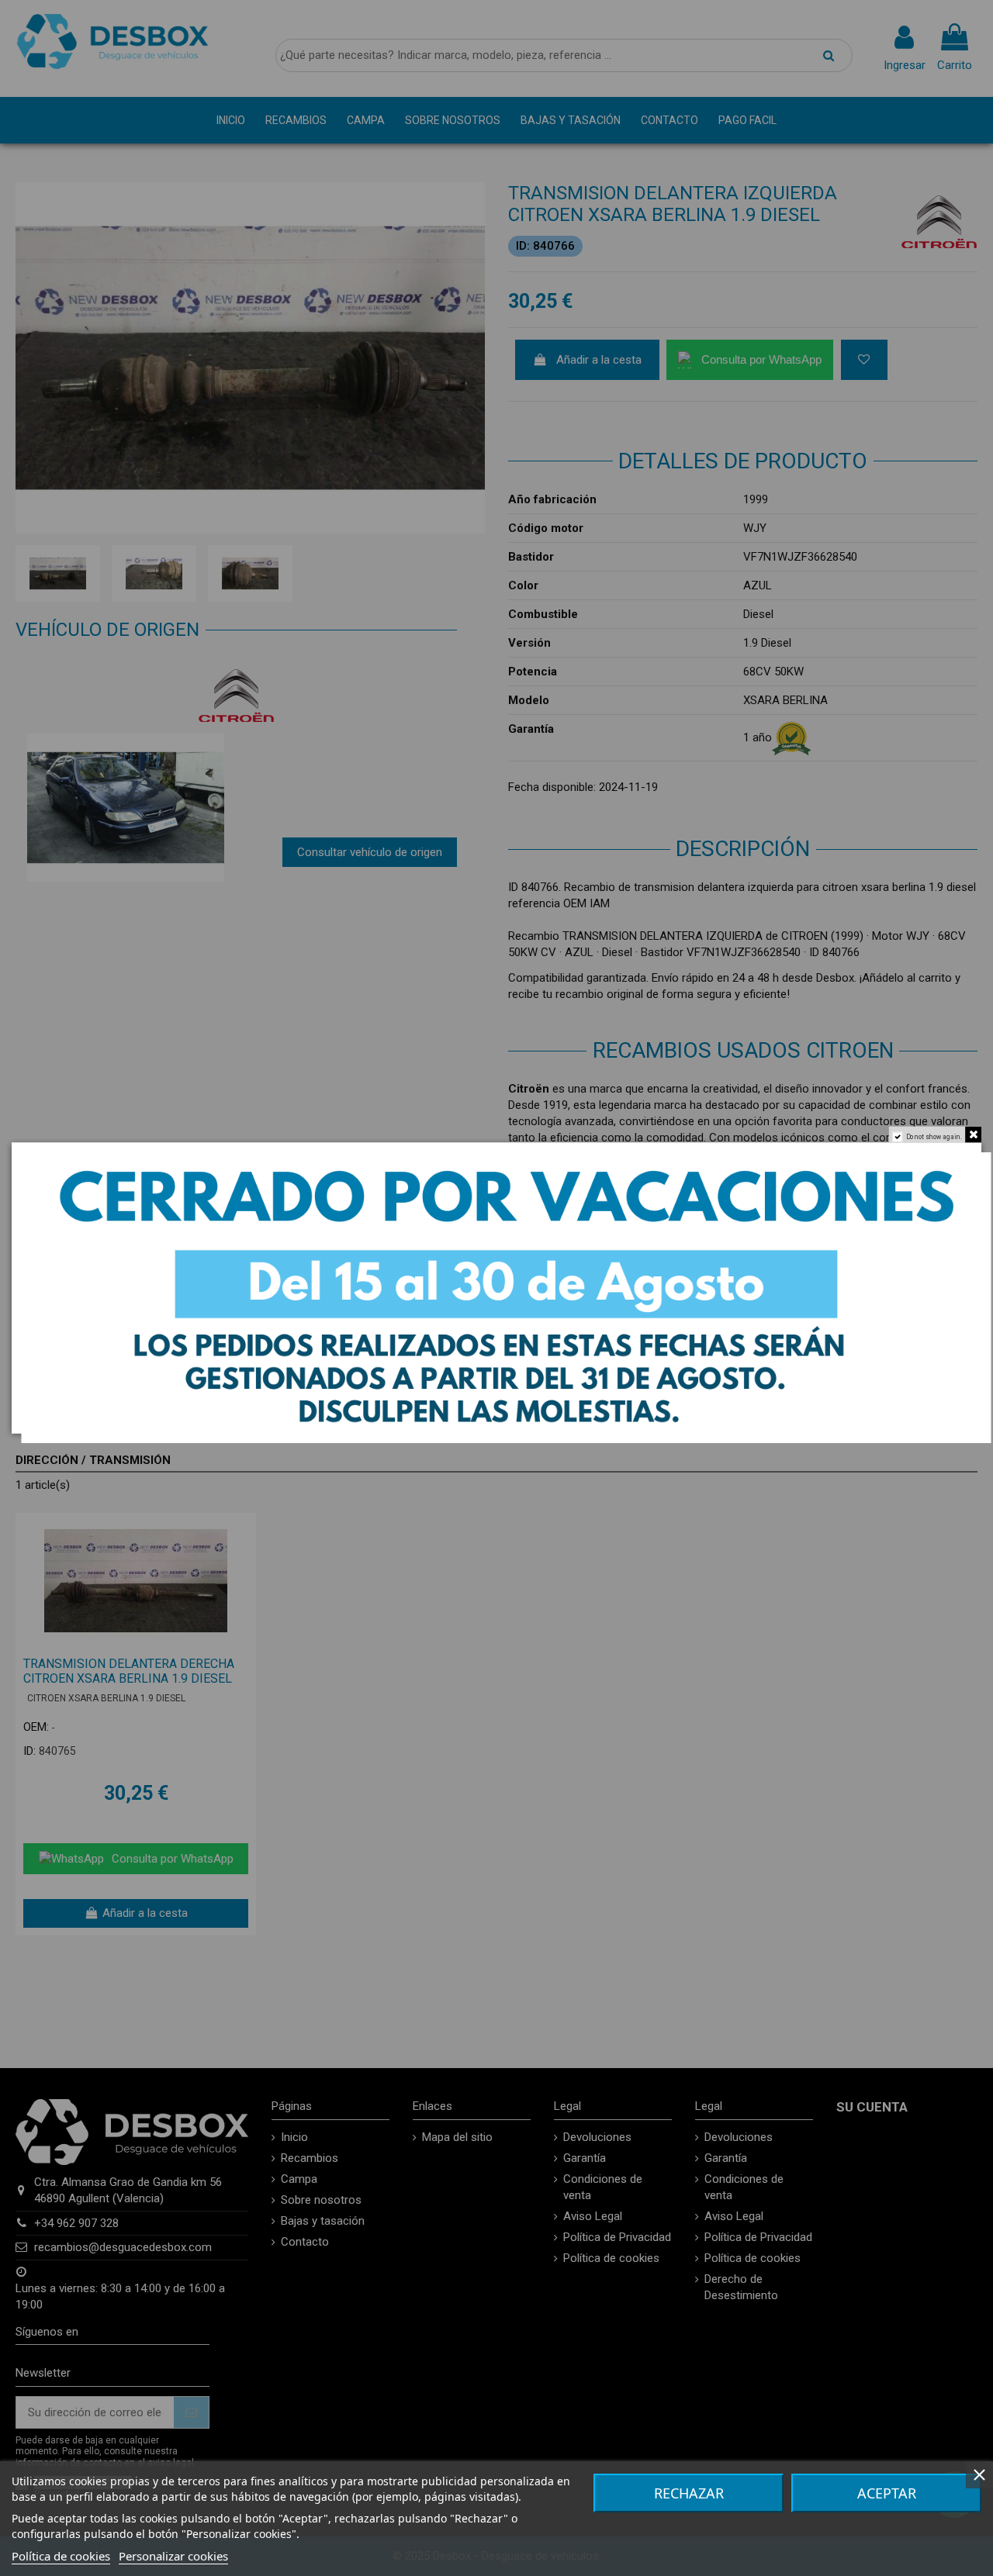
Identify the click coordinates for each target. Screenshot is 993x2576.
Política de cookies (61, 2556)
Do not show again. (934, 1136)
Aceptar (887, 2493)
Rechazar (689, 2493)
